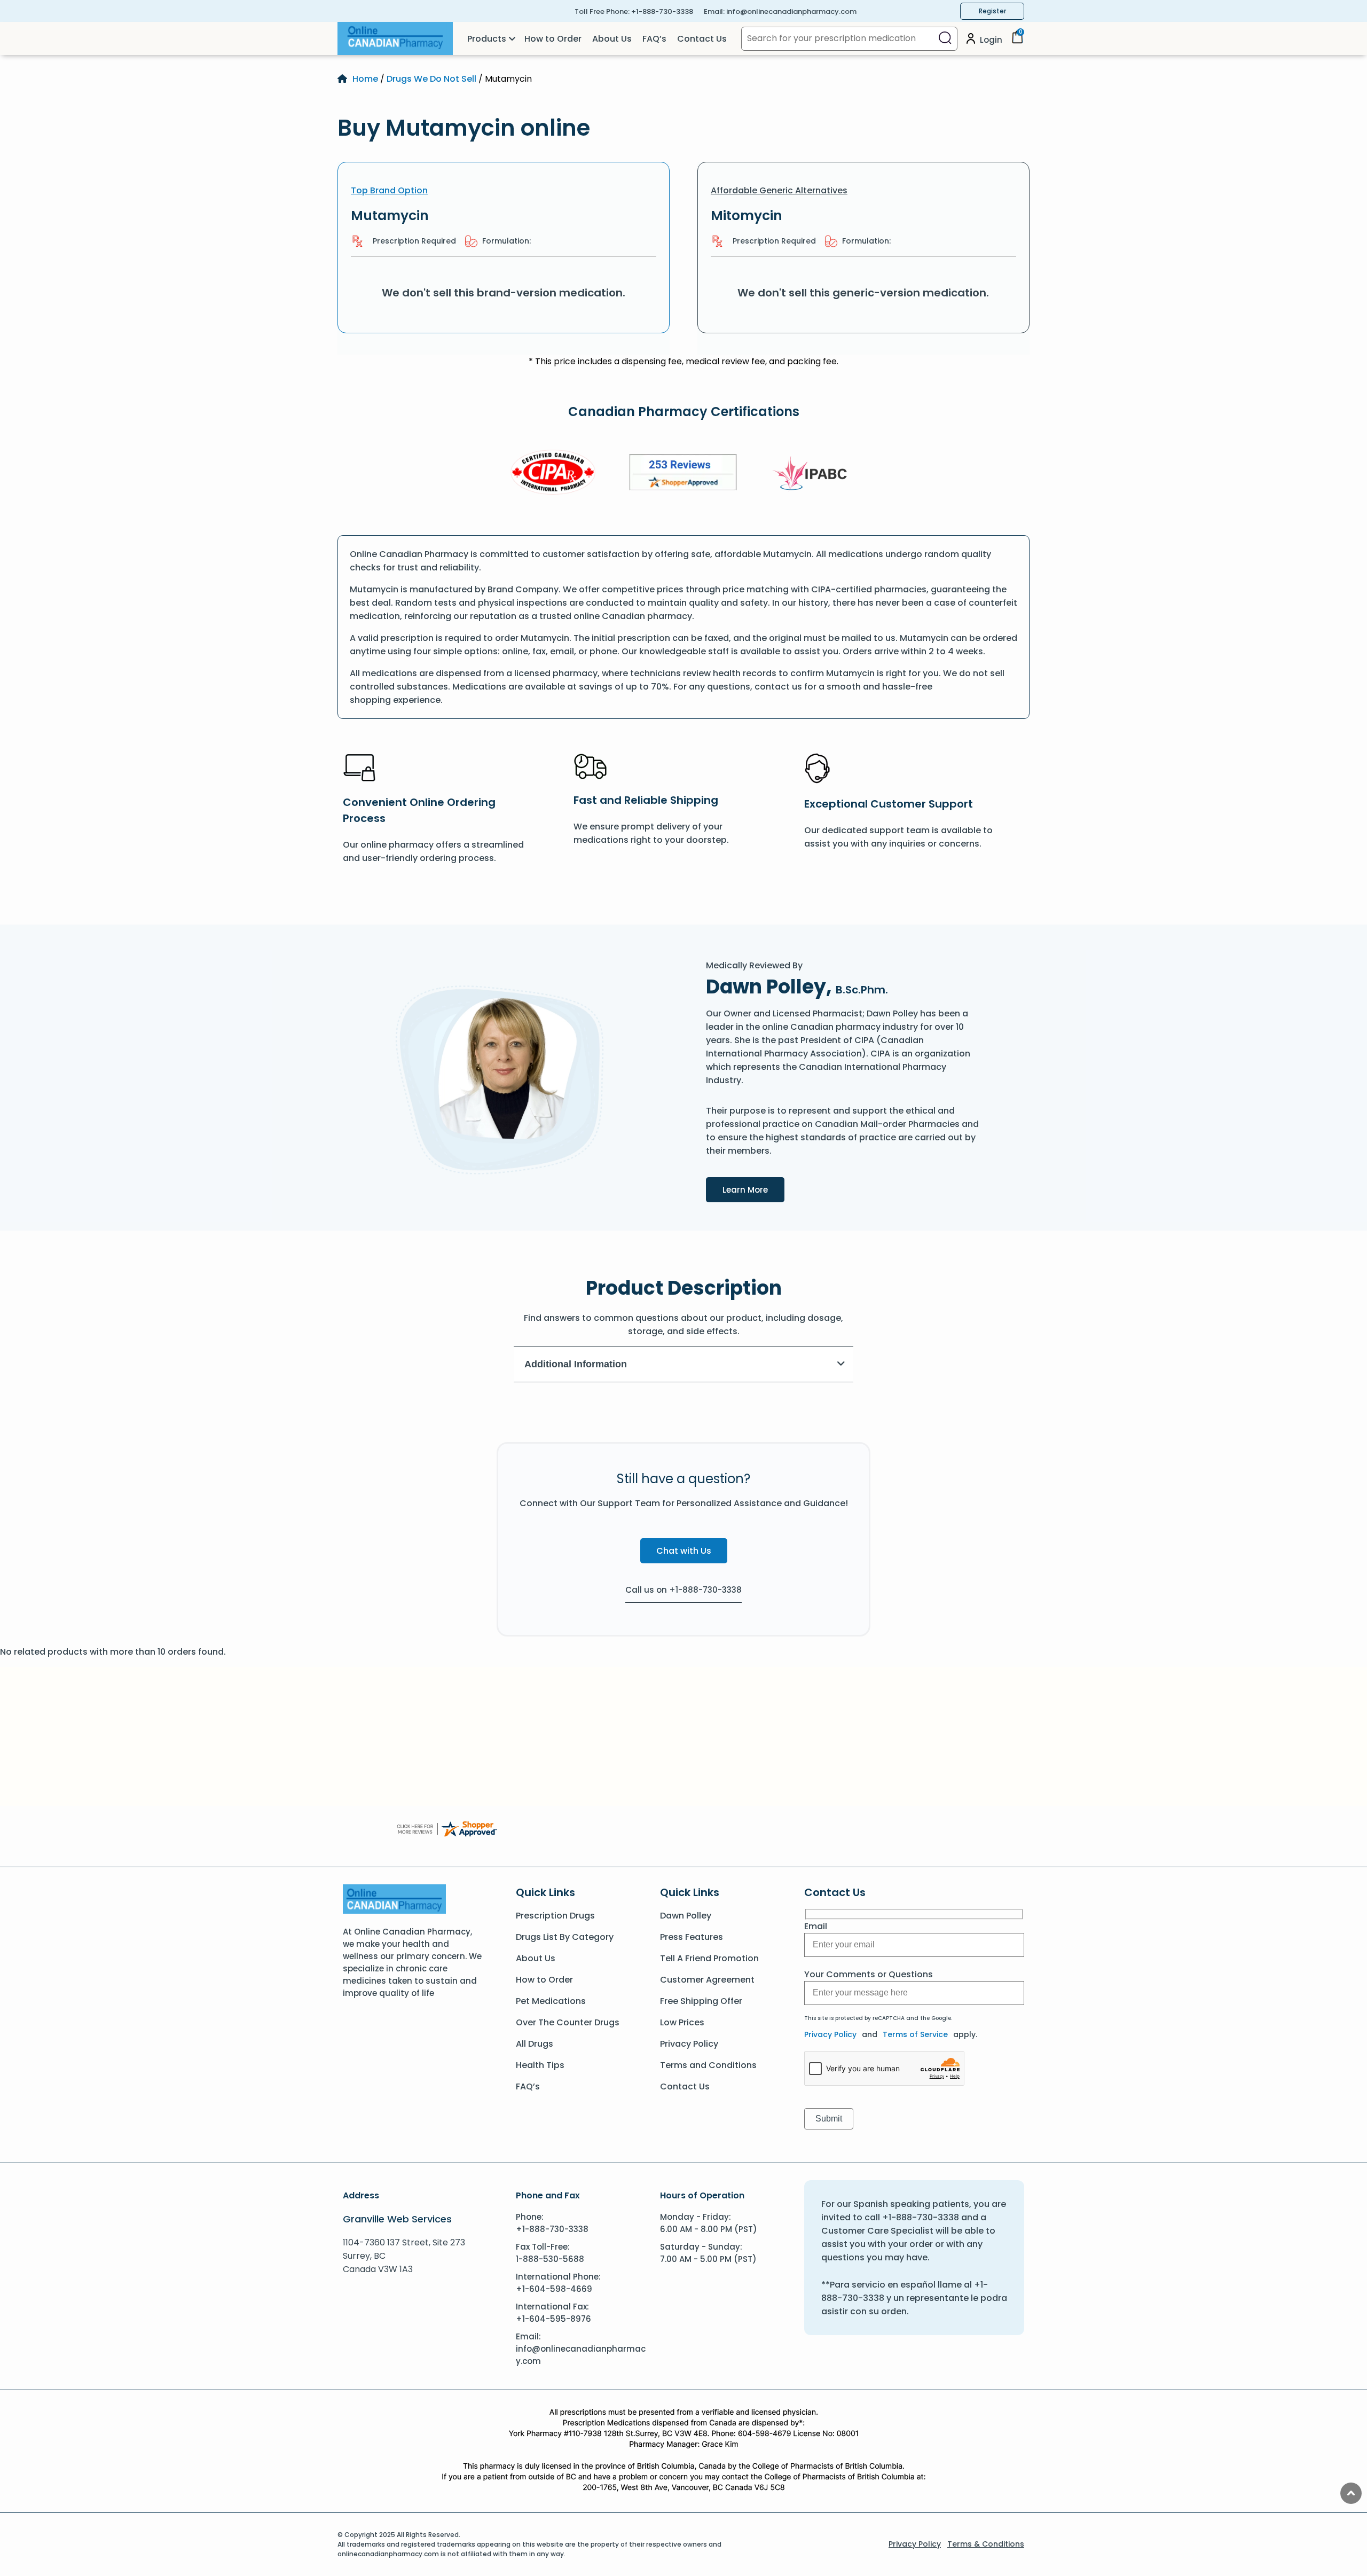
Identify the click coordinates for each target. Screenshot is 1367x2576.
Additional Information (576, 1364)
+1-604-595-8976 (553, 2319)
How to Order (553, 39)
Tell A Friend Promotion (709, 1958)
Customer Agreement (707, 1980)
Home (365, 79)
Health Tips (540, 2065)
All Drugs (535, 2044)
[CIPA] (553, 474)
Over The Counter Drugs (568, 2022)
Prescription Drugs (555, 1916)
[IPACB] (814, 474)
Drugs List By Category (565, 1937)
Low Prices (682, 2022)
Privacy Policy (689, 2044)
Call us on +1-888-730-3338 (683, 1590)
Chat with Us (684, 1551)
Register (992, 11)
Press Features (692, 1937)
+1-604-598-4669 (554, 2289)
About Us (612, 39)
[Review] (683, 474)
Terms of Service (915, 2034)
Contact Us (702, 39)
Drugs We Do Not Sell (431, 79)
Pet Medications (551, 2001)
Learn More (753, 1189)
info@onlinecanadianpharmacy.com (791, 11)
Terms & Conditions (986, 2544)
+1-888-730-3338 (662, 11)
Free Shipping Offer (701, 2001)
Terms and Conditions (708, 2065)
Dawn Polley (686, 1916)
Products (487, 39)
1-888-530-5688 (550, 2259)
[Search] (945, 39)
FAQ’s (654, 39)
